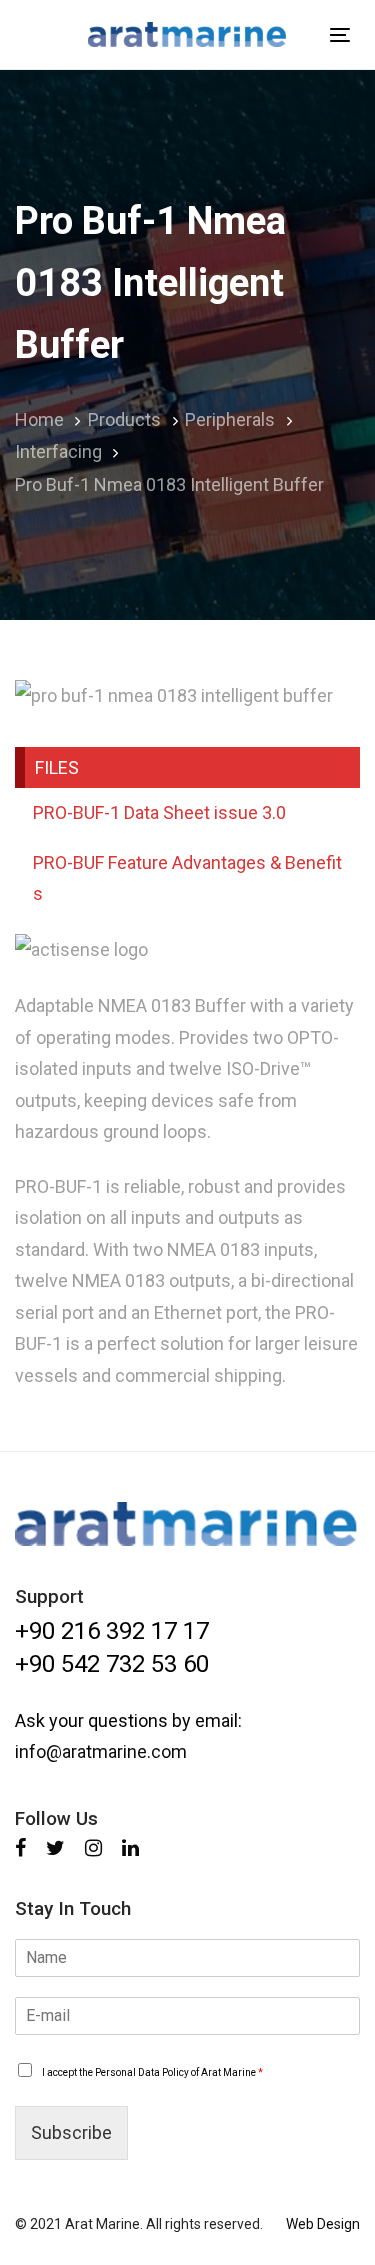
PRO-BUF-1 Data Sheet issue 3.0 (159, 812)
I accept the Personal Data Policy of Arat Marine (152, 2072)
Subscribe (71, 2132)
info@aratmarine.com (101, 1751)
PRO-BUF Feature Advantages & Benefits (187, 878)
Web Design (323, 2224)
